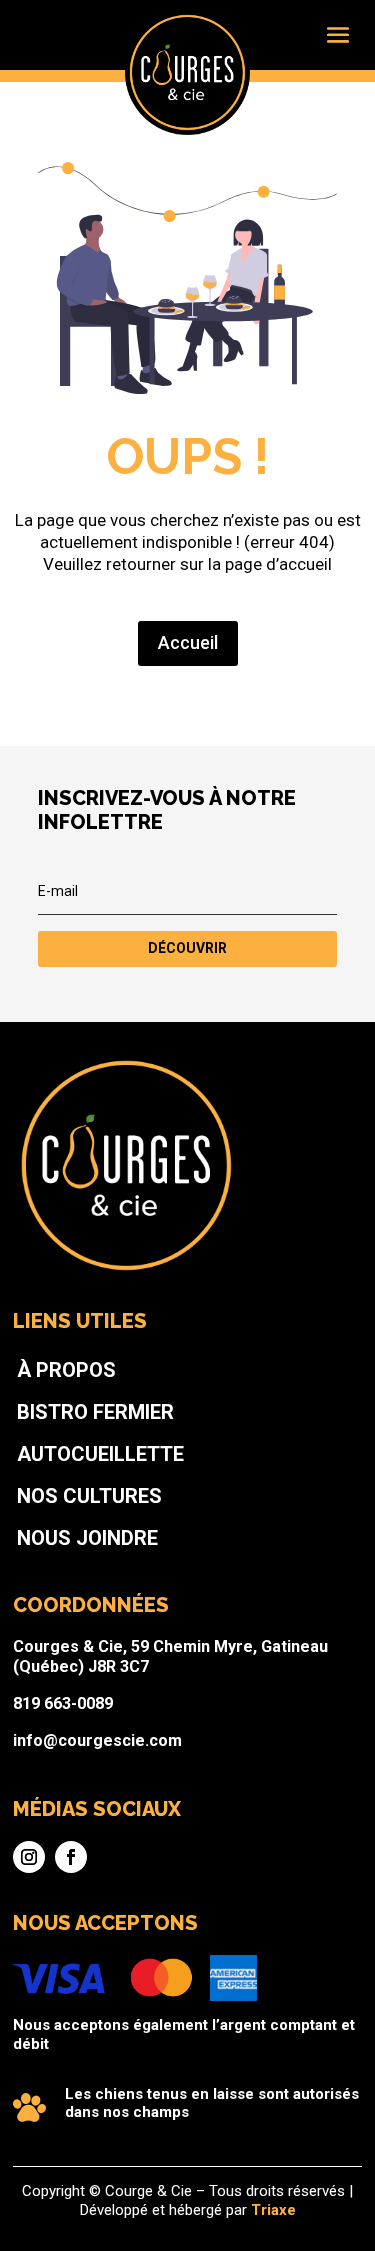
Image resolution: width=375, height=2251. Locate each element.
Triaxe (273, 2210)
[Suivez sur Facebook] (71, 1857)
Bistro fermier (95, 1412)
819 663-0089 (63, 1703)
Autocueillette (100, 1454)
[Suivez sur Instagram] (29, 1857)
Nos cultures (89, 1496)
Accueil (188, 642)
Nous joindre (87, 1538)
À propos (66, 1370)
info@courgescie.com (97, 1740)
